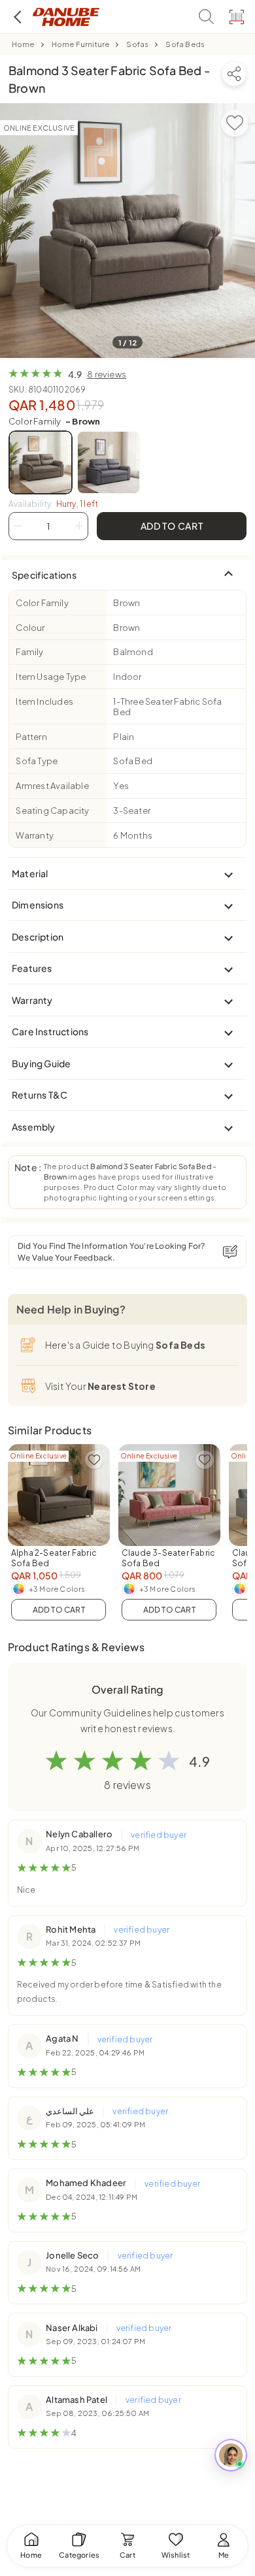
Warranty (35, 835)
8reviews (107, 374)
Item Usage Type (51, 677)
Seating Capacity (52, 811)
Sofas (137, 44)
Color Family (54, 421)
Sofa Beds (185, 44)
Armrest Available (52, 786)
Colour (30, 628)
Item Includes (44, 701)
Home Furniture (81, 44)
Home (23, 44)
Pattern (31, 737)
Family (29, 652)
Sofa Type (37, 761)
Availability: (53, 504)
